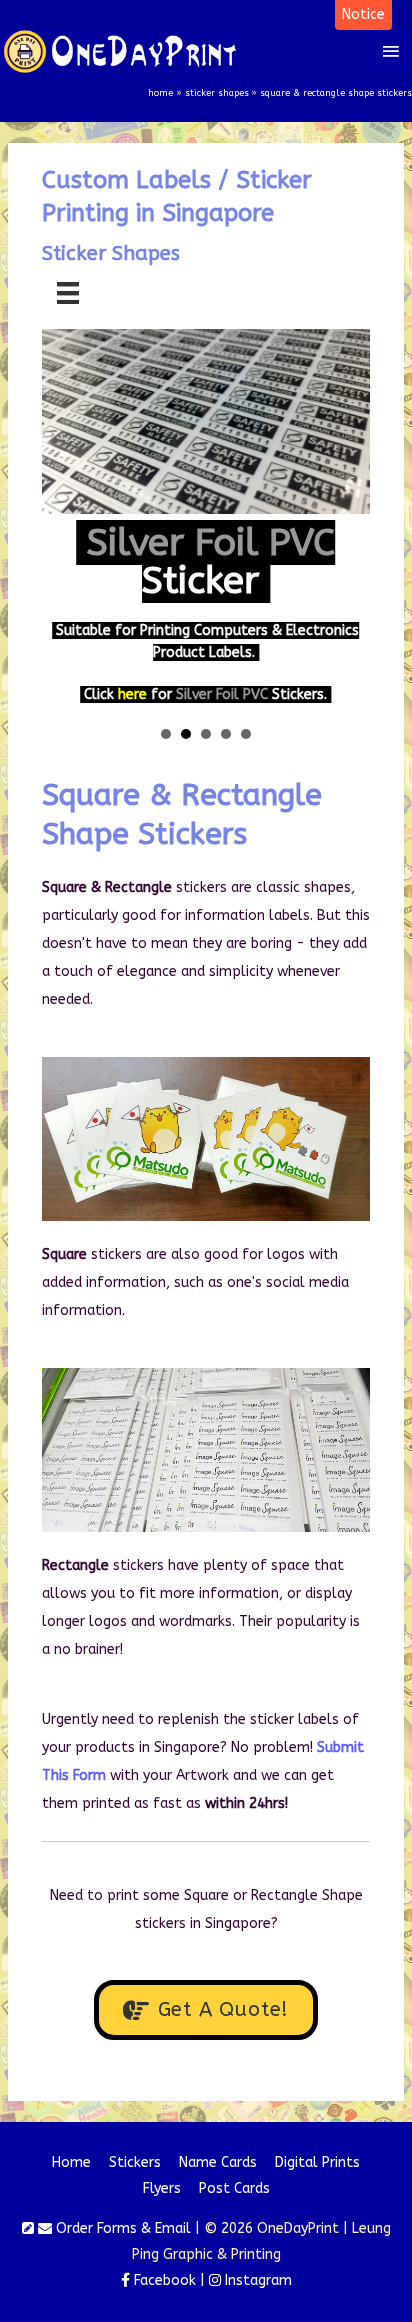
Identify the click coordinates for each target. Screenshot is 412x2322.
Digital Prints (317, 2162)
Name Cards (218, 2162)
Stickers (135, 2162)
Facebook (163, 2280)
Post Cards (234, 2188)
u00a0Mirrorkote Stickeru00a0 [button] (246, 734)
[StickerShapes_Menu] (68, 293)
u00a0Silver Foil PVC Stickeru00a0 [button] (186, 734)
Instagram (256, 2280)
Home (71, 2162)
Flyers (162, 2188)
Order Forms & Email (121, 2228)
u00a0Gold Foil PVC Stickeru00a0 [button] (166, 734)
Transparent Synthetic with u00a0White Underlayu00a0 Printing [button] (226, 734)
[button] (363, 15)
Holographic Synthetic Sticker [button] (206, 734)
